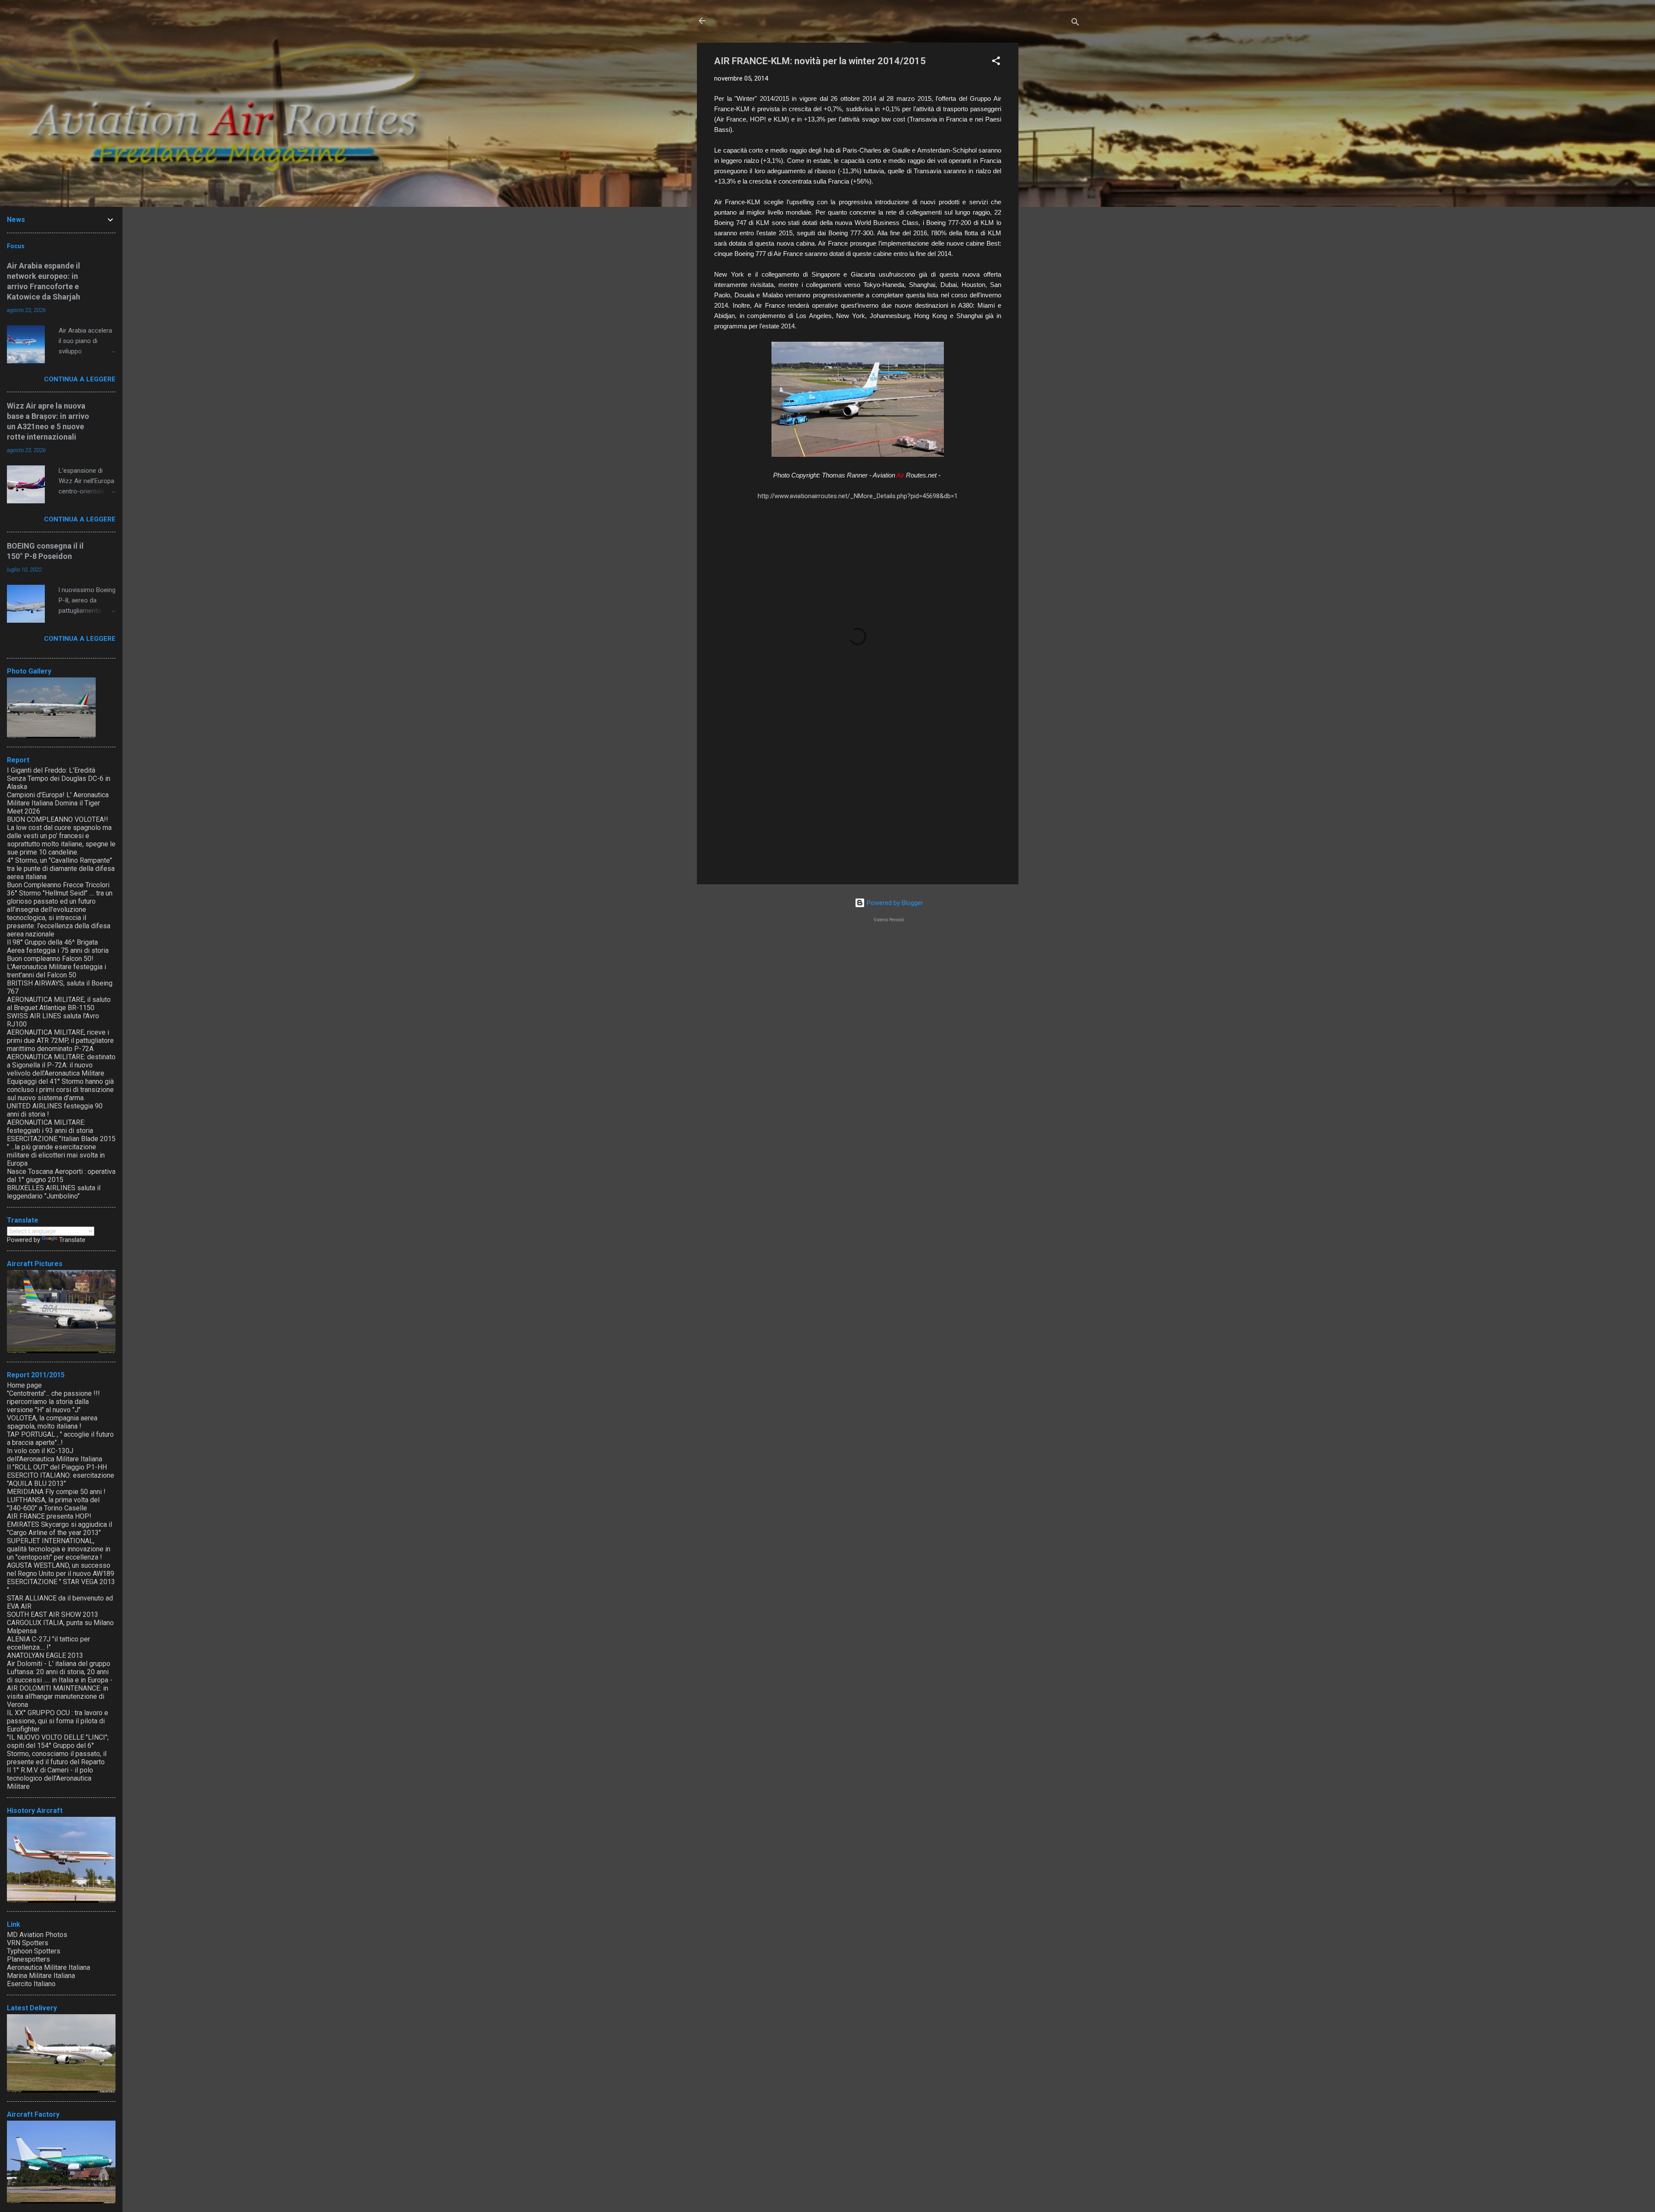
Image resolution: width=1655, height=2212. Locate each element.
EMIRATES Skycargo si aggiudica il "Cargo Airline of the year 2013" (59, 1529)
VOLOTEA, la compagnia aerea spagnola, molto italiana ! (52, 1422)
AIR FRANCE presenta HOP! (49, 1516)
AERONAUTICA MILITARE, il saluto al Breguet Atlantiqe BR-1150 (59, 1004)
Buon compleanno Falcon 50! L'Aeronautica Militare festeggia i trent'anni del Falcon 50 (56, 967)
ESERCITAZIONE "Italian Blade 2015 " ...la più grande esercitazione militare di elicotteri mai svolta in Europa (61, 1151)
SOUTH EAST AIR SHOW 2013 (53, 1615)
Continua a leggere (80, 379)
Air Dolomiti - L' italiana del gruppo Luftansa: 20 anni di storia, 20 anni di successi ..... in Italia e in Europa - (60, 1672)
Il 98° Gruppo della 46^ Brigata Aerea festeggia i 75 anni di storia (58, 946)
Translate (72, 1240)
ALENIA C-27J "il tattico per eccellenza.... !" (48, 1643)
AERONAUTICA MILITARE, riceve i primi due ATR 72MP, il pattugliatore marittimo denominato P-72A (60, 1040)
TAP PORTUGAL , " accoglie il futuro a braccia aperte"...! (60, 1438)
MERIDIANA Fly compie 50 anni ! (56, 1492)
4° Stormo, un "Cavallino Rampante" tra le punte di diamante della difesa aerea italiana (61, 869)
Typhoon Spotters (34, 1951)
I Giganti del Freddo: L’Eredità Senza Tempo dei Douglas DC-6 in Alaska (59, 778)
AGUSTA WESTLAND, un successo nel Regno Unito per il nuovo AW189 (61, 1569)
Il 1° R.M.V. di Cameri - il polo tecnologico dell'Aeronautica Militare (50, 1778)
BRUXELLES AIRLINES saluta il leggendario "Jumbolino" (54, 1192)
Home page (24, 1385)
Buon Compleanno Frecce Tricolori (58, 885)
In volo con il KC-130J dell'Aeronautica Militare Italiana (55, 1455)
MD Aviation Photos (37, 1935)
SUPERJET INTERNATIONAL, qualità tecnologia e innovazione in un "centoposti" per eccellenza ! (59, 1549)
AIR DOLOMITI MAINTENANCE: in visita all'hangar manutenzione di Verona (58, 1696)
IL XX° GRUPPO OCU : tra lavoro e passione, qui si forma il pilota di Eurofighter (58, 1721)
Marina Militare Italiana (41, 1976)
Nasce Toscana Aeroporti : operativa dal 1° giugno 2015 (61, 1176)
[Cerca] (1075, 23)
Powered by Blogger (894, 903)
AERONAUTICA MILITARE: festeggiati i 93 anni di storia (50, 1126)
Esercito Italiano (31, 1984)
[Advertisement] (1053, 172)
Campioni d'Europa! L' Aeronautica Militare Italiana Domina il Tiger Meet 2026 (58, 803)
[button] (996, 62)
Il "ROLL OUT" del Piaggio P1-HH (57, 1467)
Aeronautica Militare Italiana (48, 1967)
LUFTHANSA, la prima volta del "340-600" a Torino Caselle (53, 1504)
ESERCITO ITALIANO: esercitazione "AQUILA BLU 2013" (61, 1479)
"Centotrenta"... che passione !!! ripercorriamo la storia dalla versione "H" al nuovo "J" (53, 1402)
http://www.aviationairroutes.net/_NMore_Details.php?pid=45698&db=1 (858, 496)
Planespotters (28, 1959)
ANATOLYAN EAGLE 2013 (45, 1655)
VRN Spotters (28, 1943)
